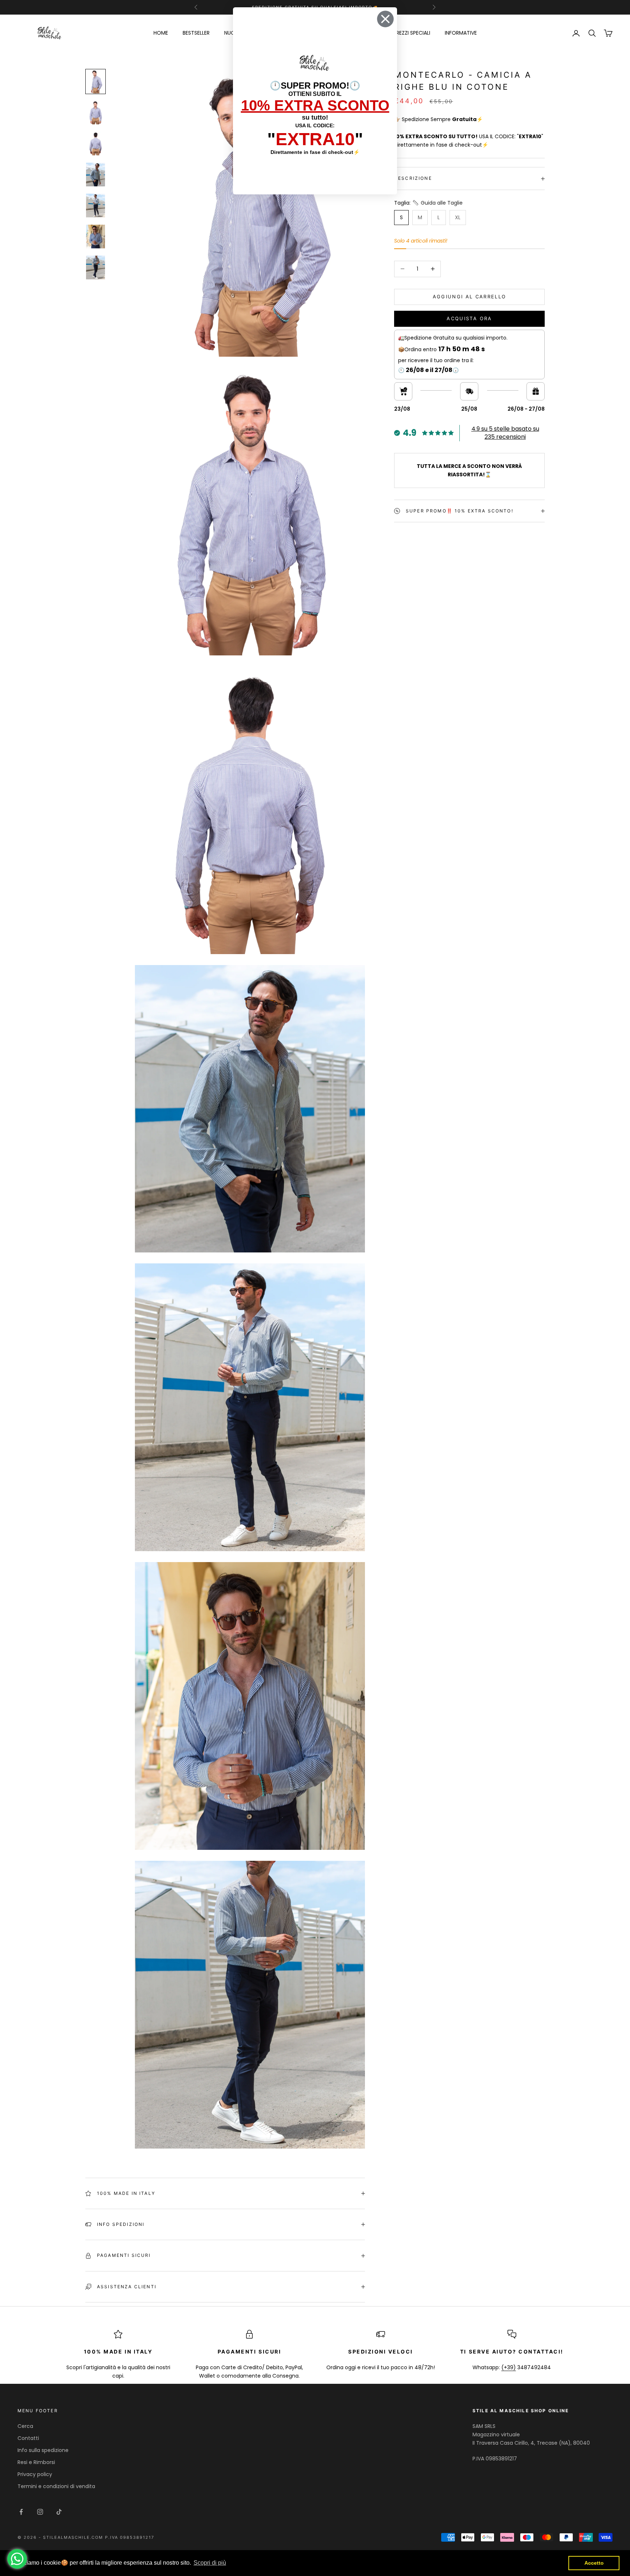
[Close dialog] (385, 19)
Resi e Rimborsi (36, 2462)
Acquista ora (469, 319)
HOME (161, 33)
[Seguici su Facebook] (21, 2512)
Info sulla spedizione (43, 2450)
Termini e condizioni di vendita (56, 2486)
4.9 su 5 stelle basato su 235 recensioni (505, 433)
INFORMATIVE (461, 33)
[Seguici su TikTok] (59, 2512)
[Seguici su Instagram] (40, 2512)
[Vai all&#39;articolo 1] (96, 82)
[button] (437, 203)
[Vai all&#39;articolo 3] (96, 144)
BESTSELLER (196, 33)
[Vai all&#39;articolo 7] (96, 268)
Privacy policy (35, 2474)
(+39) (509, 2367)
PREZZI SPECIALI (412, 33)
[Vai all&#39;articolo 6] (96, 237)
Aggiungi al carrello (470, 297)
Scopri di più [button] (210, 2563)
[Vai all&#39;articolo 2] (96, 113)
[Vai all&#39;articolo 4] (96, 175)
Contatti (28, 2438)
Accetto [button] (594, 2563)
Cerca (25, 2426)
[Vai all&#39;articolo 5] (96, 206)
